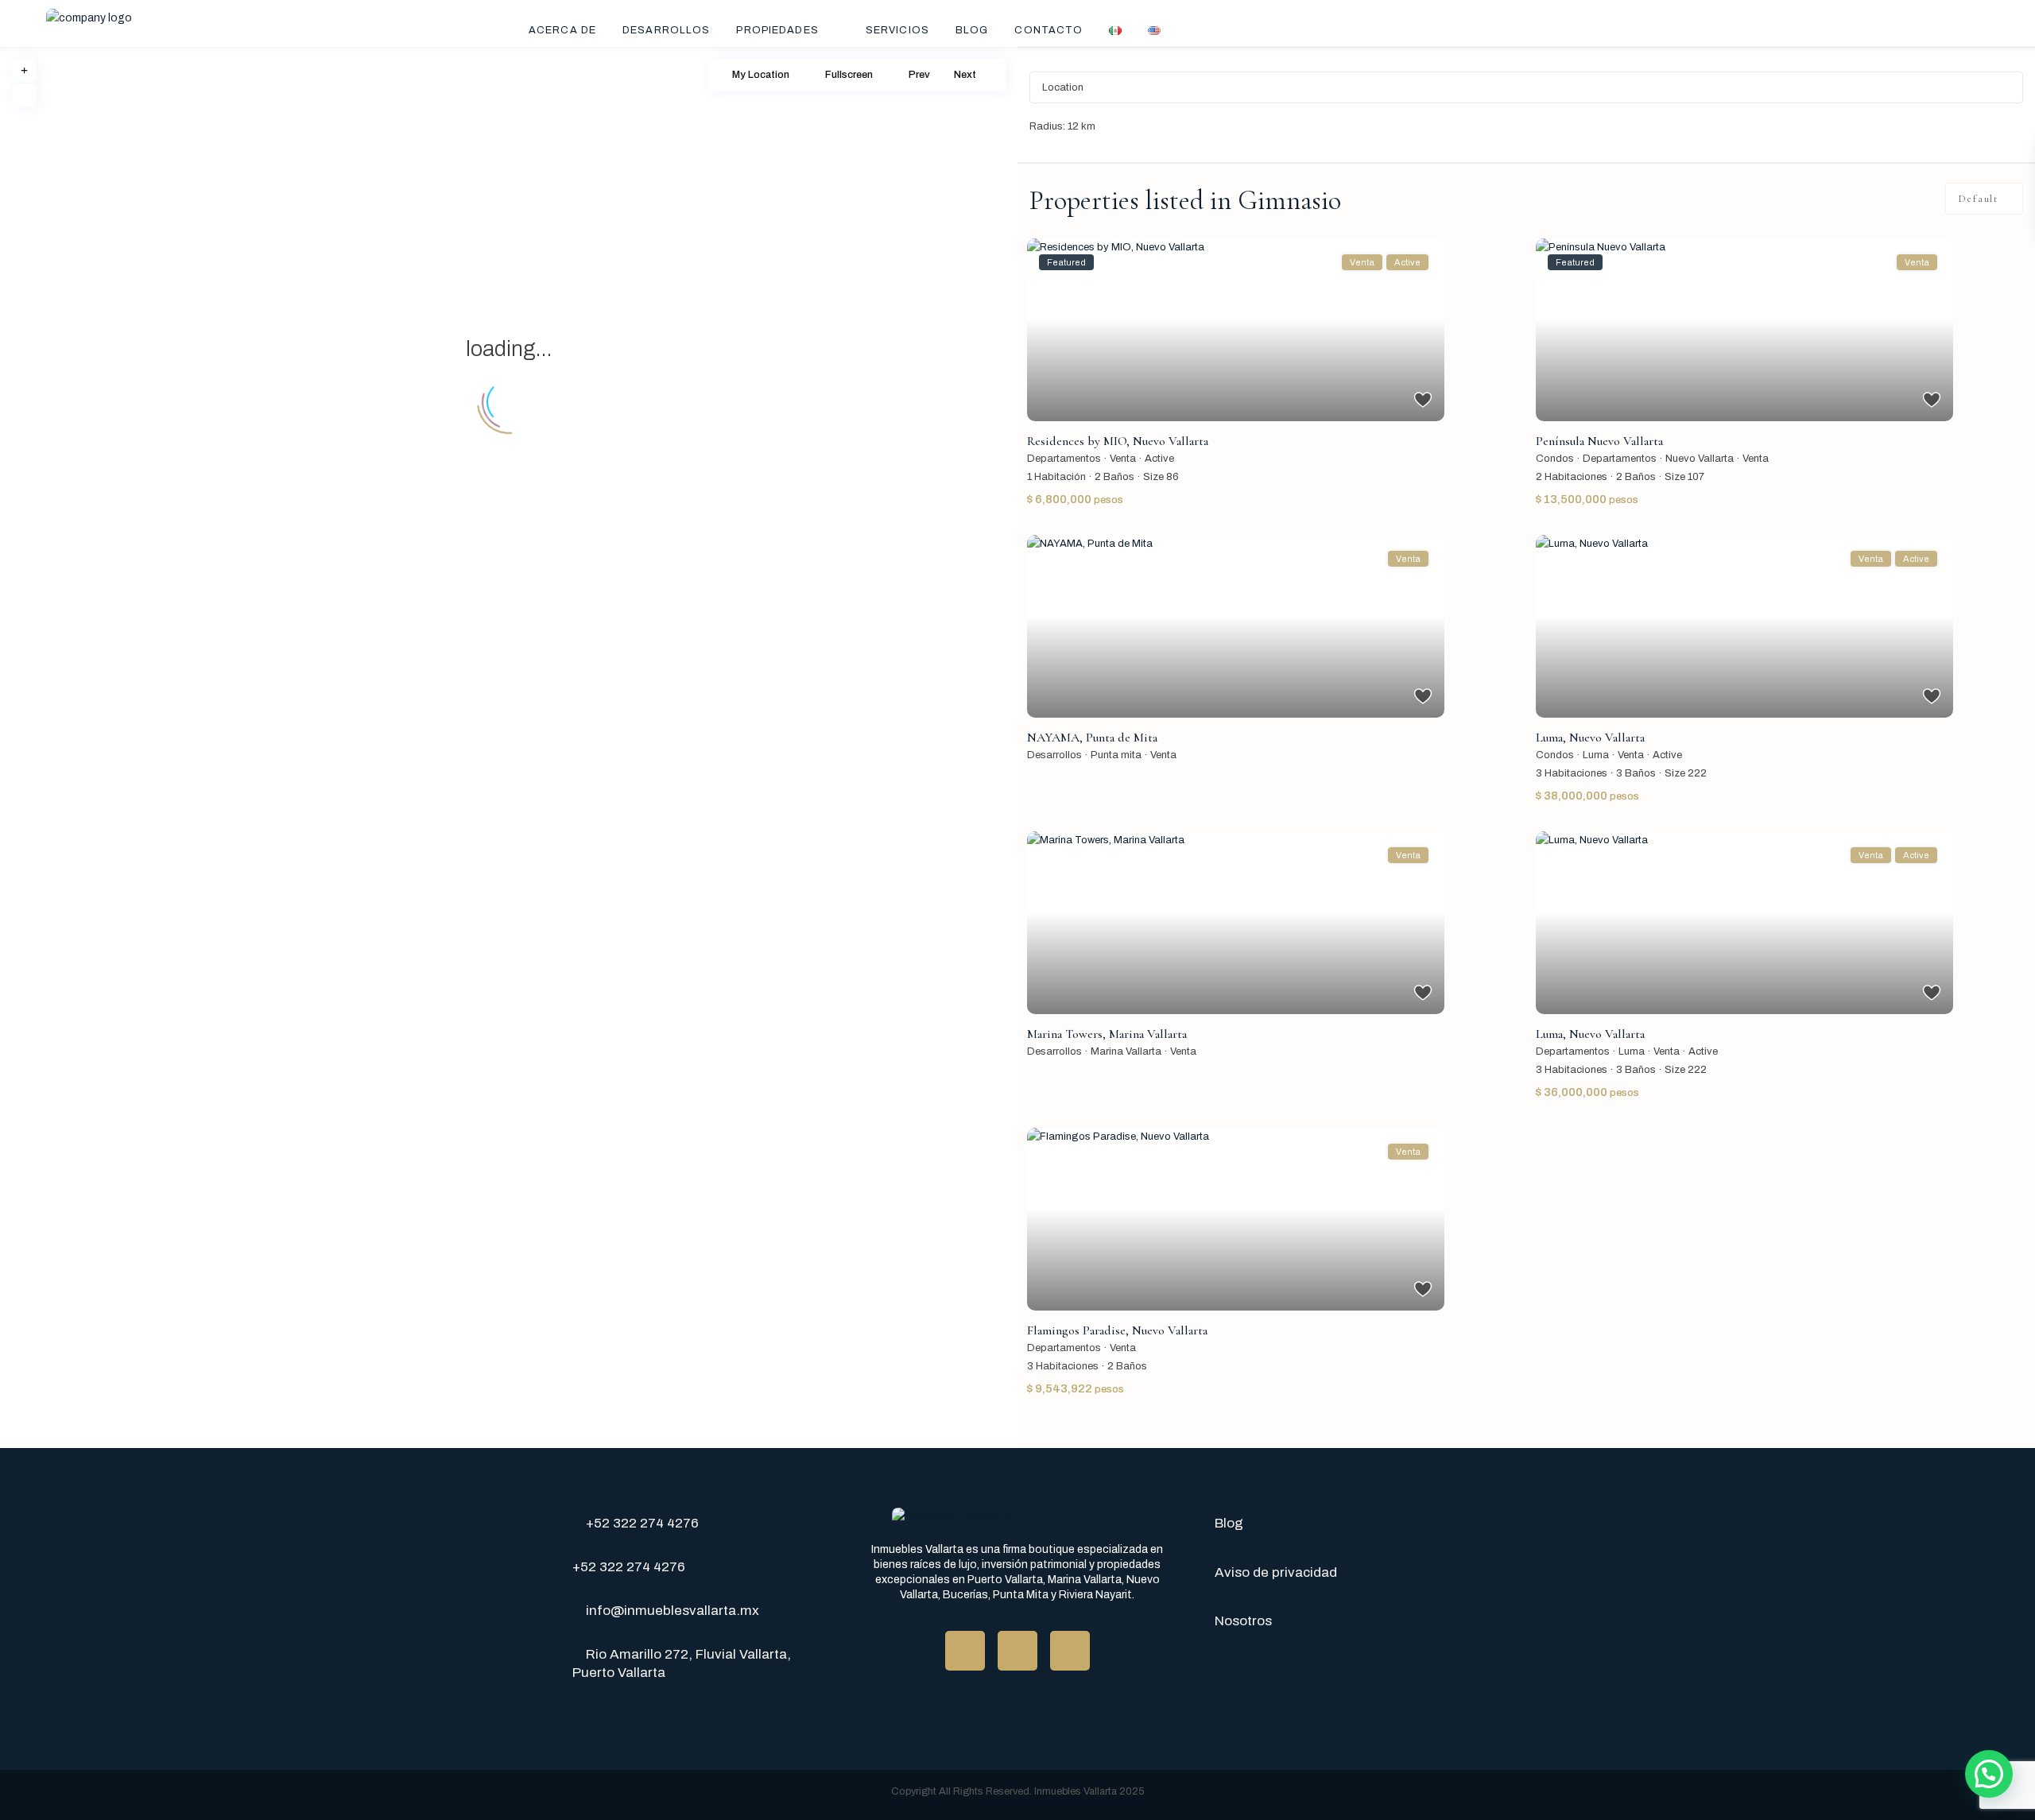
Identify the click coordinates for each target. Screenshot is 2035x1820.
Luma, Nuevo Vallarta (1590, 738)
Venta (1123, 459)
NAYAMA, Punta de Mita (1092, 738)
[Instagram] (1070, 1651)
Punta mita (1116, 755)
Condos (1555, 459)
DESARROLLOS (666, 30)
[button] (1989, 1774)
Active (1159, 459)
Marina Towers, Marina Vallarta (1107, 1034)
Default (1978, 199)
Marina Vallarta (1126, 1051)
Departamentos (1064, 459)
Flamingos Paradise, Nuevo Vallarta (1117, 1330)
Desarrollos (1054, 755)
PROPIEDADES (777, 30)
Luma (1596, 755)
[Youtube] (1017, 1651)
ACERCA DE (562, 30)
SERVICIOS (897, 30)
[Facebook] (965, 1651)
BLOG (972, 30)
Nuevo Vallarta (1700, 459)
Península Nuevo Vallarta (1599, 441)
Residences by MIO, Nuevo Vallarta (1118, 441)
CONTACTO (1049, 30)
